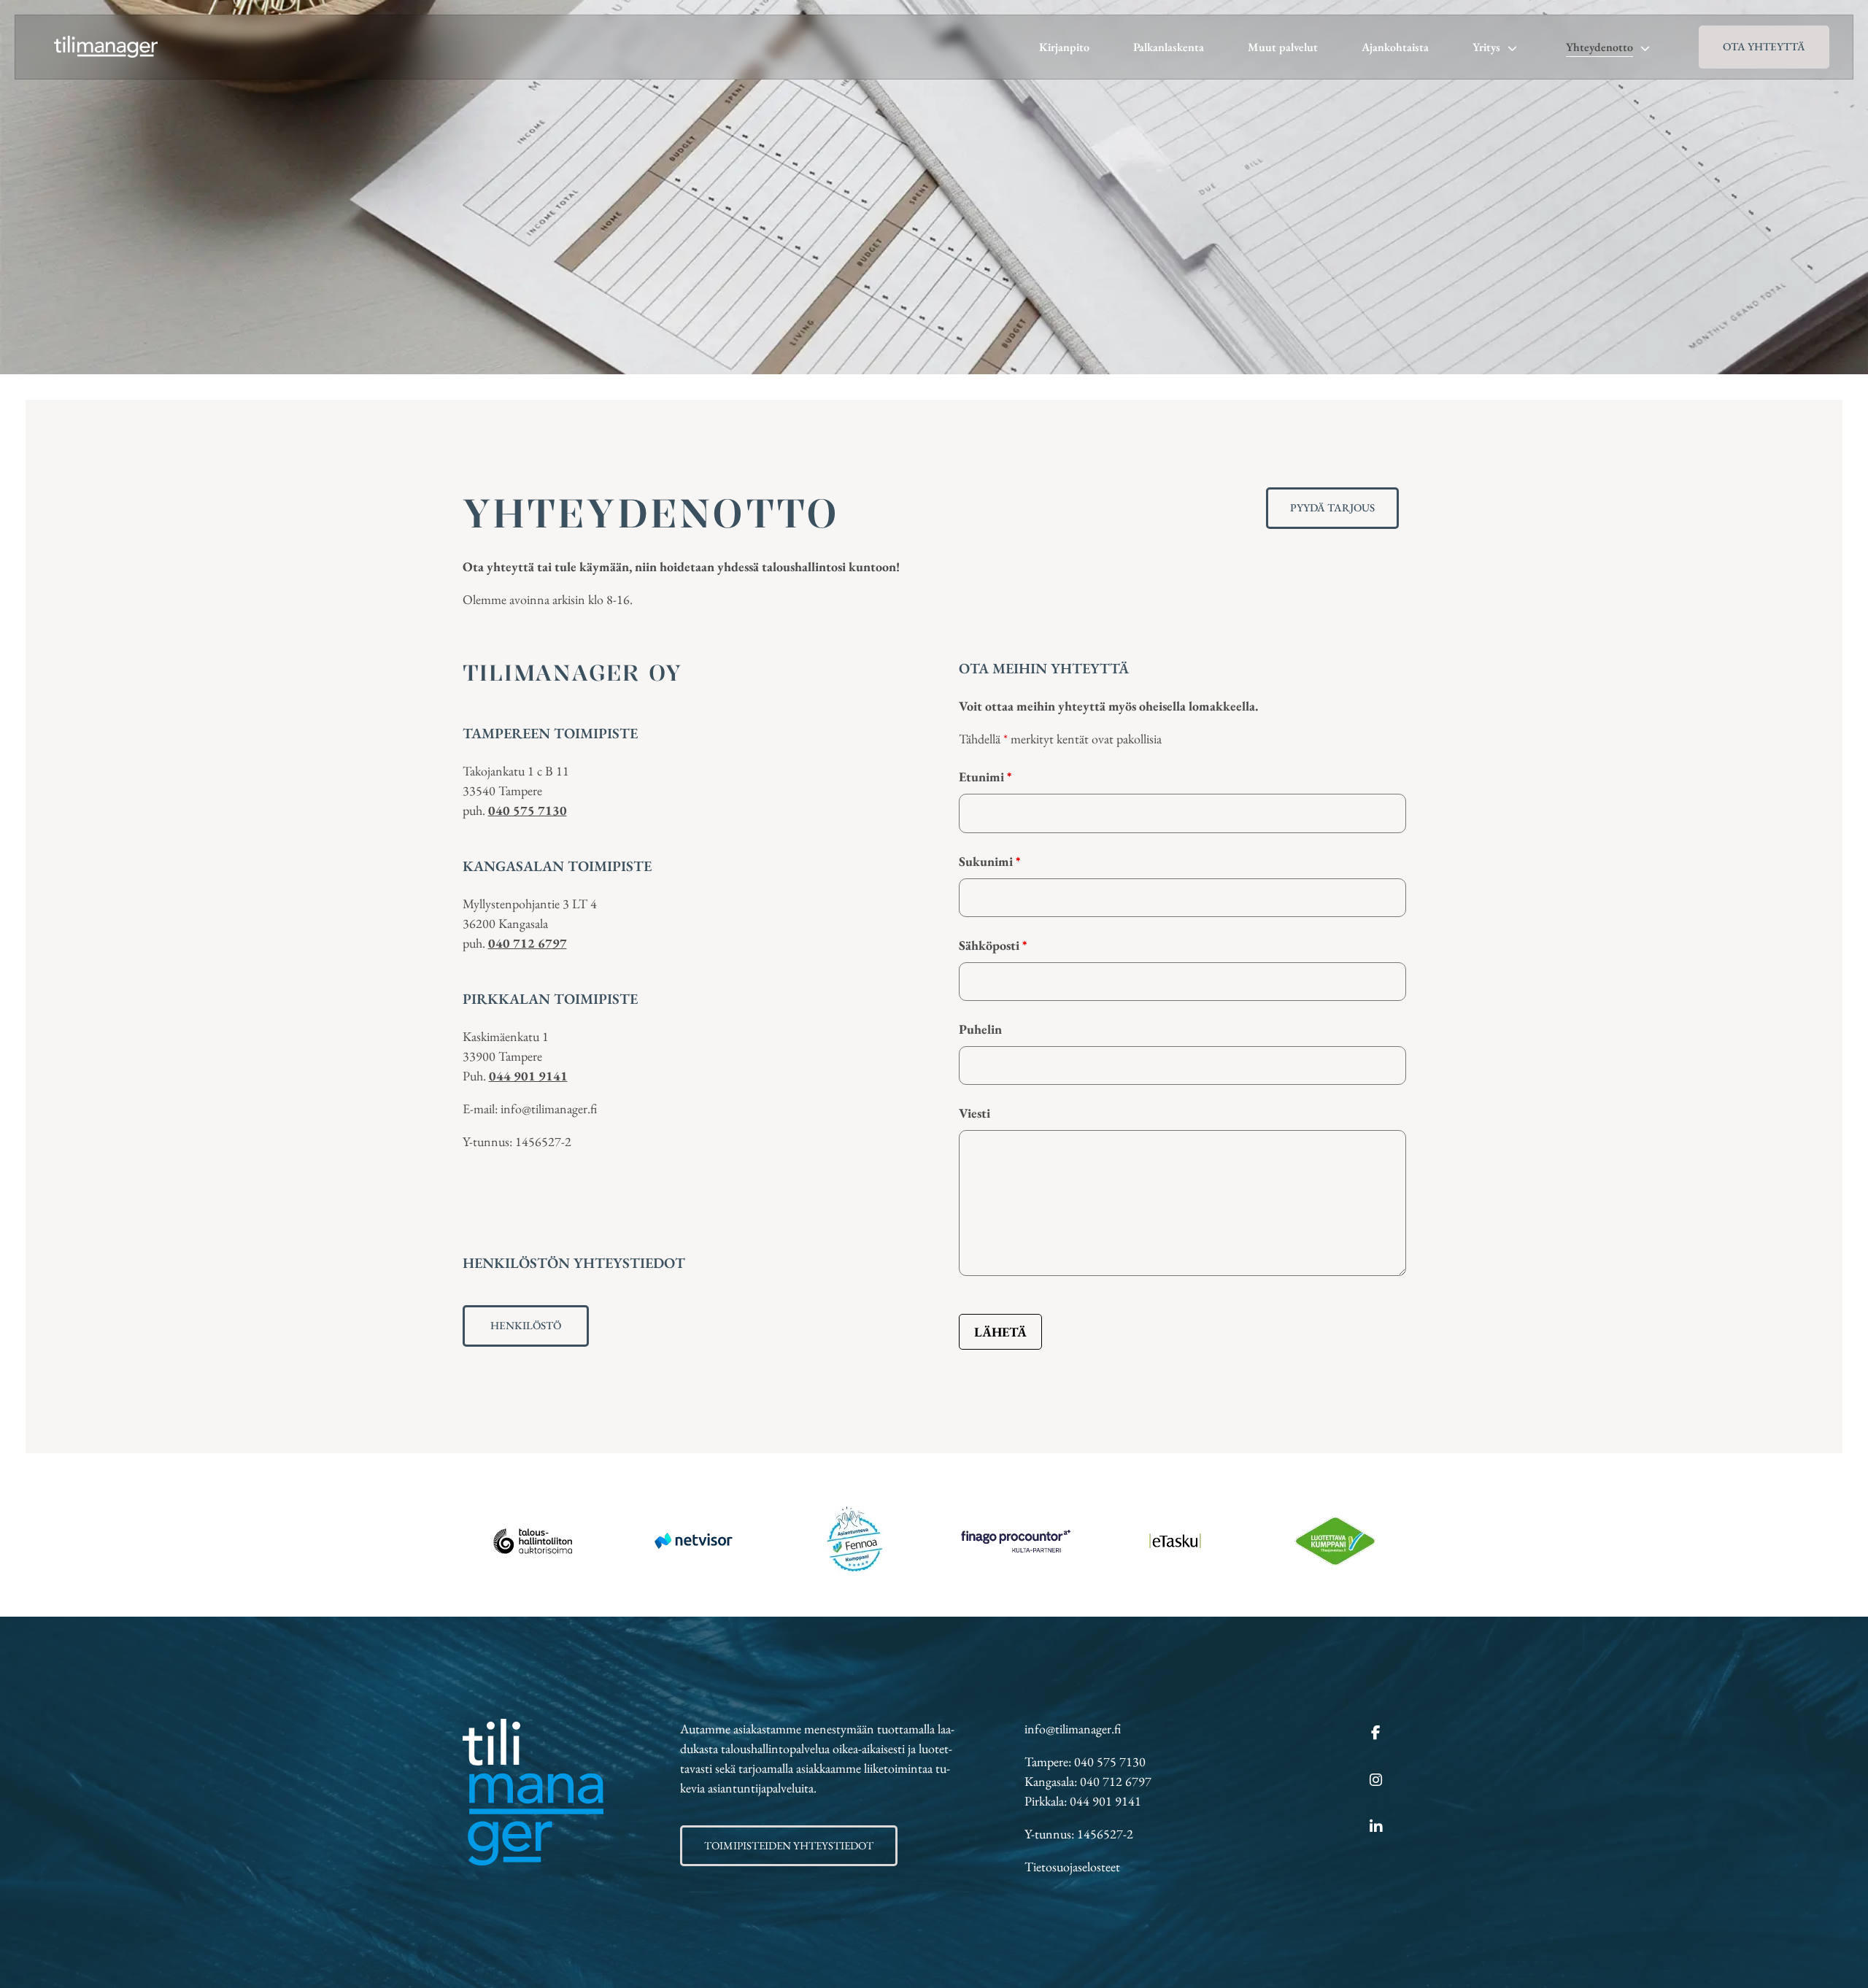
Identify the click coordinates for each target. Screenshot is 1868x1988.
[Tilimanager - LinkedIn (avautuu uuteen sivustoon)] (1376, 1828)
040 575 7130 (528, 810)
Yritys (1486, 47)
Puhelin (980, 1029)
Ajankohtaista (1395, 47)
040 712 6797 (528, 943)
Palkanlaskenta (1169, 47)
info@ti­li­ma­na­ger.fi (1073, 1729)
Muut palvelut (1283, 47)
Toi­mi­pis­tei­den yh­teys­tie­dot (789, 1845)
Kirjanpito (1064, 47)
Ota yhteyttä (1764, 46)
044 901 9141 (528, 1076)
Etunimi (985, 777)
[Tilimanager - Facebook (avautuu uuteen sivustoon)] (1376, 1733)
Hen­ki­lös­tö (526, 1325)
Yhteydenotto (1599, 47)
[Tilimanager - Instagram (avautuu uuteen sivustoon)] (1376, 1781)
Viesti (974, 1113)
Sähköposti (993, 945)
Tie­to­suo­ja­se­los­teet (1072, 1867)
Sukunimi (989, 861)
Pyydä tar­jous (1332, 507)
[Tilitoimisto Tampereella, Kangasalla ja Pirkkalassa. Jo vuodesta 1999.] (106, 47)
